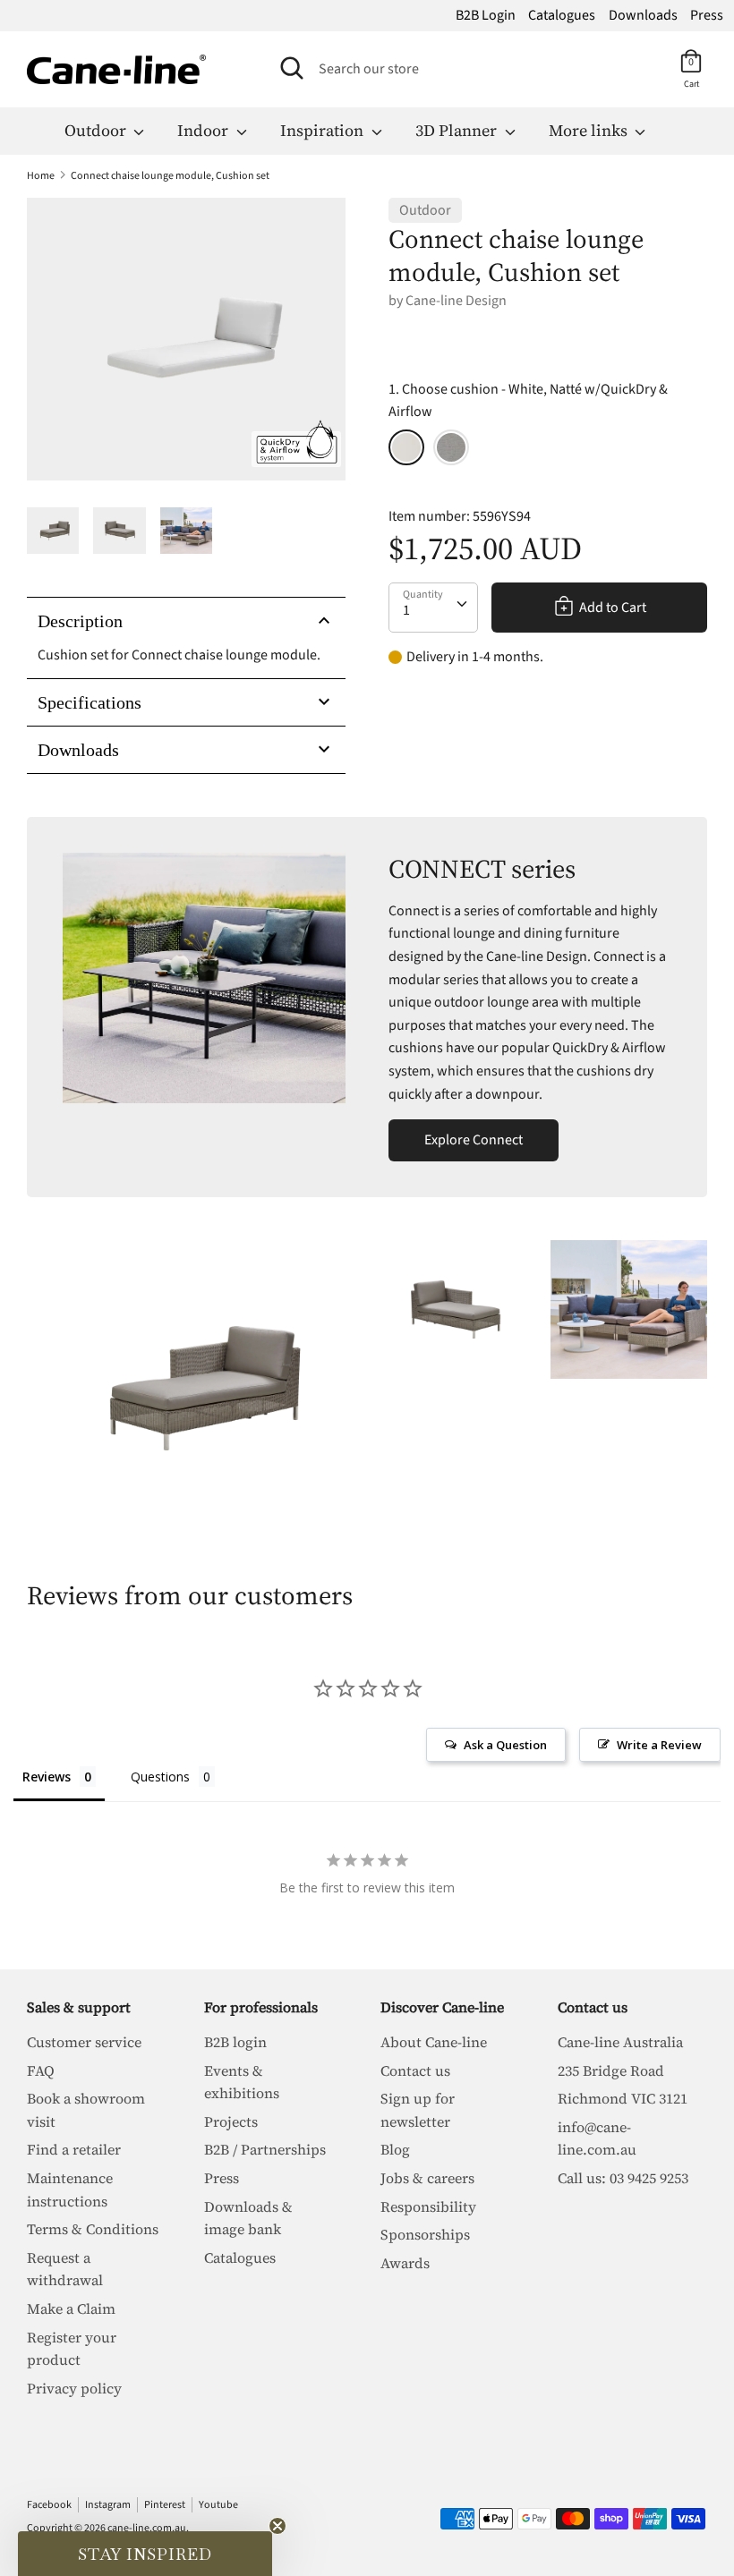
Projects (231, 2121)
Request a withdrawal (65, 2269)
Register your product (72, 2349)
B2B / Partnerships (265, 2149)
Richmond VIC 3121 (623, 2098)
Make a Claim (71, 2308)
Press (707, 15)
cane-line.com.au (147, 2528)
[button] (145, 2554)
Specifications (90, 702)
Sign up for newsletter (418, 2110)
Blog (395, 2149)
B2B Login (486, 15)
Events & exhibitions (242, 2082)
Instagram (108, 2505)
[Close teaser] (277, 2526)
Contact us (415, 2070)
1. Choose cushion (528, 401)
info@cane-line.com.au (597, 2138)
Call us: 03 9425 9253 (623, 2178)
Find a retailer (74, 2149)
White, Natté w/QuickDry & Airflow (406, 447)
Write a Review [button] (659, 1745)
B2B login (235, 2042)
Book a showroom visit (86, 2110)
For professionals (261, 2007)
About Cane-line (434, 2042)
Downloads (643, 15)
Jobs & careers (427, 2178)
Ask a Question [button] (505, 1745)
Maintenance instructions (70, 2189)
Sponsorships (425, 2234)
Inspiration (324, 130)
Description (80, 621)
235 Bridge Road (611, 2070)
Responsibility (428, 2206)
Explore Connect (474, 1140)
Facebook (49, 2505)
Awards (405, 2263)
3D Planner (458, 130)
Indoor (205, 130)
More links (590, 130)
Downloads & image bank (248, 2218)
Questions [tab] (160, 1777)
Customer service (84, 2042)
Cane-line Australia (620, 2042)
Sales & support (79, 2007)
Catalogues (562, 15)
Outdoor (97, 130)
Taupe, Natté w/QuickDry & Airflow (451, 447)
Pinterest (165, 2505)
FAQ (41, 2070)
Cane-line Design (456, 301)
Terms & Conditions (93, 2229)
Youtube (218, 2505)
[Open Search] (292, 68)
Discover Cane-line (442, 2007)
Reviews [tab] (47, 1777)
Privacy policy (74, 2388)
